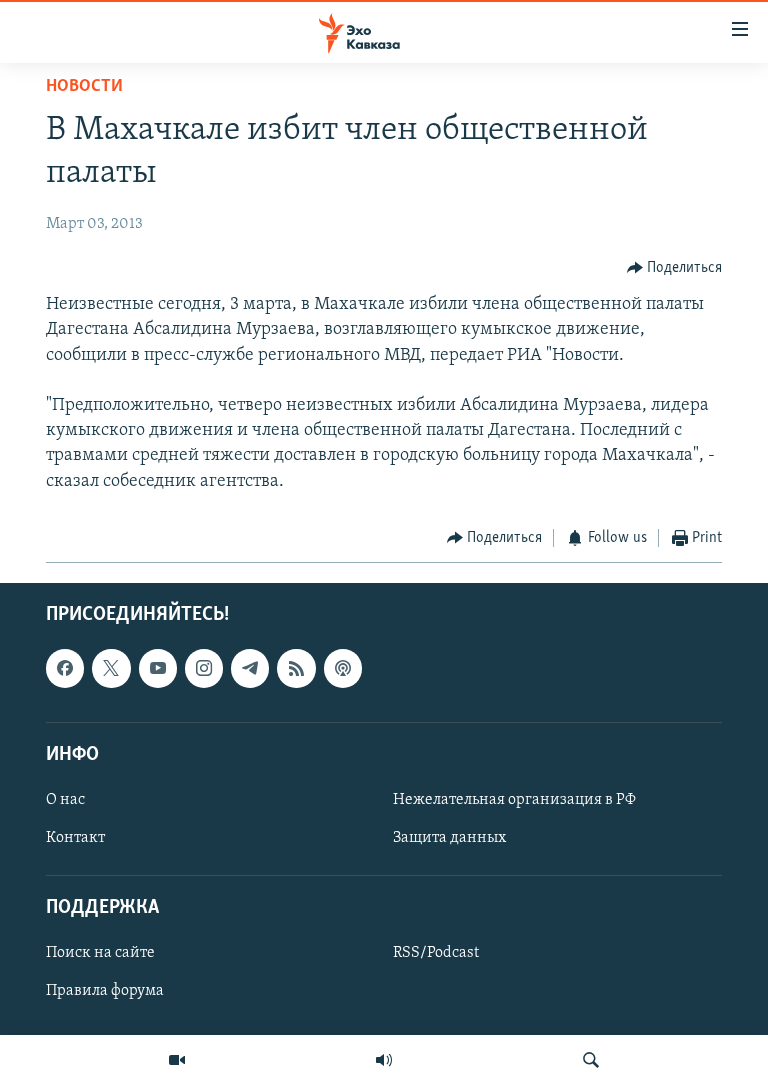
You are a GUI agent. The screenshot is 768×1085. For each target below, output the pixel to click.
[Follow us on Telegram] (250, 669)
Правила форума (105, 992)
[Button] (675, 268)
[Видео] (177, 1060)
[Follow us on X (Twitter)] (111, 669)
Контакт (75, 838)
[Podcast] (343, 669)
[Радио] (384, 1060)
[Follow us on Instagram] (204, 669)
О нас (65, 800)
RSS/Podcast (436, 954)
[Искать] (591, 1060)
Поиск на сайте (100, 954)
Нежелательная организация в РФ (514, 800)
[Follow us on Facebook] (65, 669)
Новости (84, 87)
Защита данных (449, 838)
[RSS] (296, 669)
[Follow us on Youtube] (158, 669)
